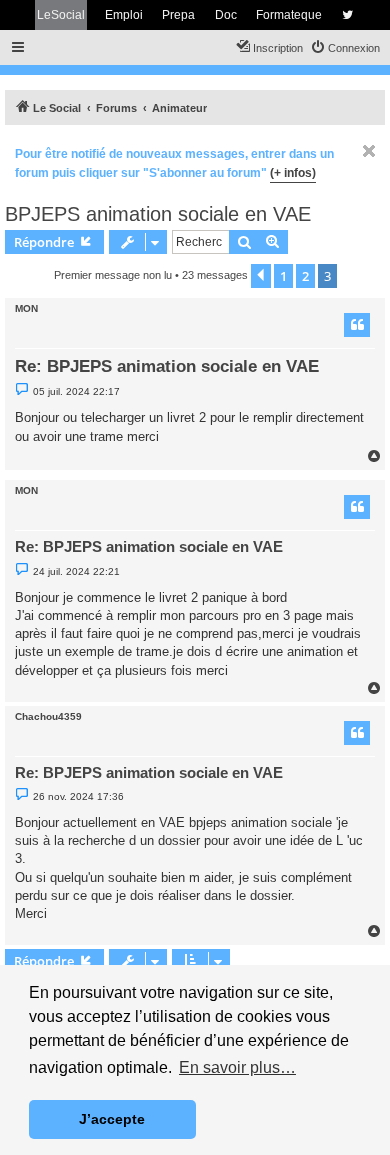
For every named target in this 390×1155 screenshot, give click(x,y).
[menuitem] (345, 48)
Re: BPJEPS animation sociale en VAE (167, 366)
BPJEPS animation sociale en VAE (158, 214)
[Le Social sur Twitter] (347, 15)
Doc (226, 15)
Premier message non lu (113, 275)
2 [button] (305, 276)
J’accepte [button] (112, 1119)
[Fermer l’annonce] (369, 151)
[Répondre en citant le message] (357, 325)
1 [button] (283, 276)
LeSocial (61, 15)
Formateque (289, 15)
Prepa (178, 15)
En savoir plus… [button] (237, 1067)
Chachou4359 (48, 716)
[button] (261, 276)
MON (26, 308)
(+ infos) (293, 173)
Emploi (124, 15)
